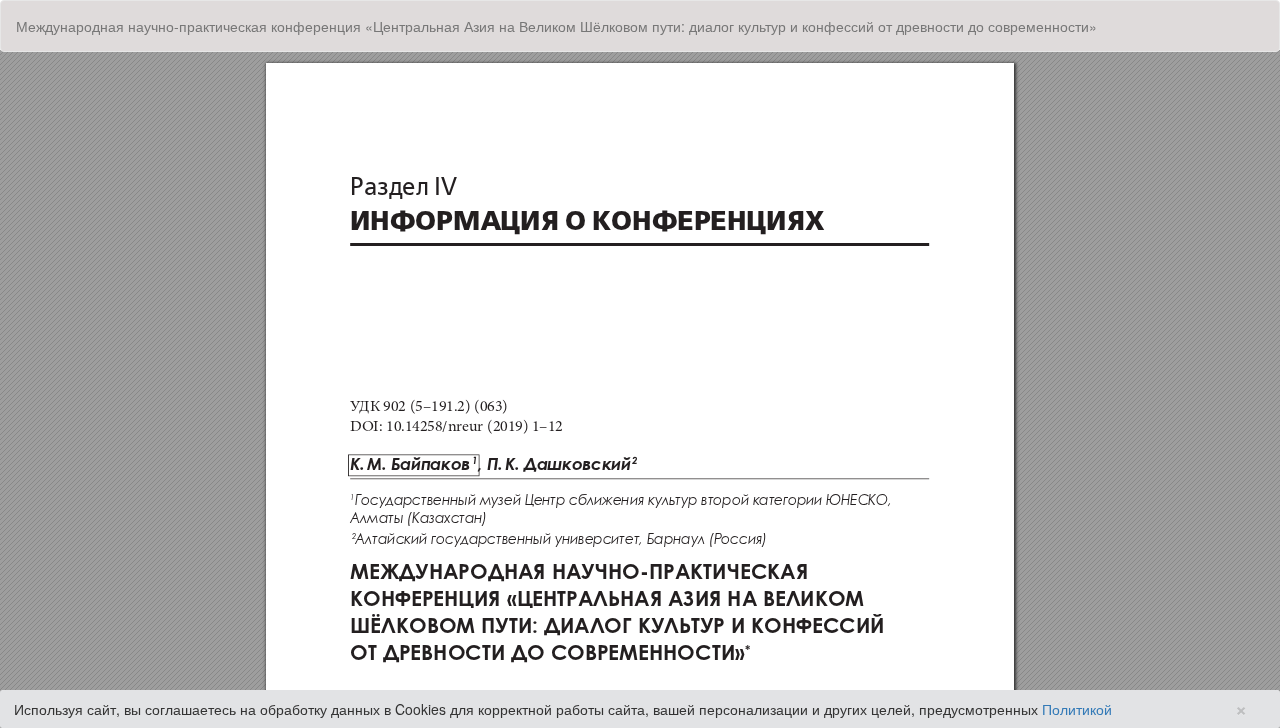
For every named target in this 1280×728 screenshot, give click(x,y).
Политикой (1077, 709)
